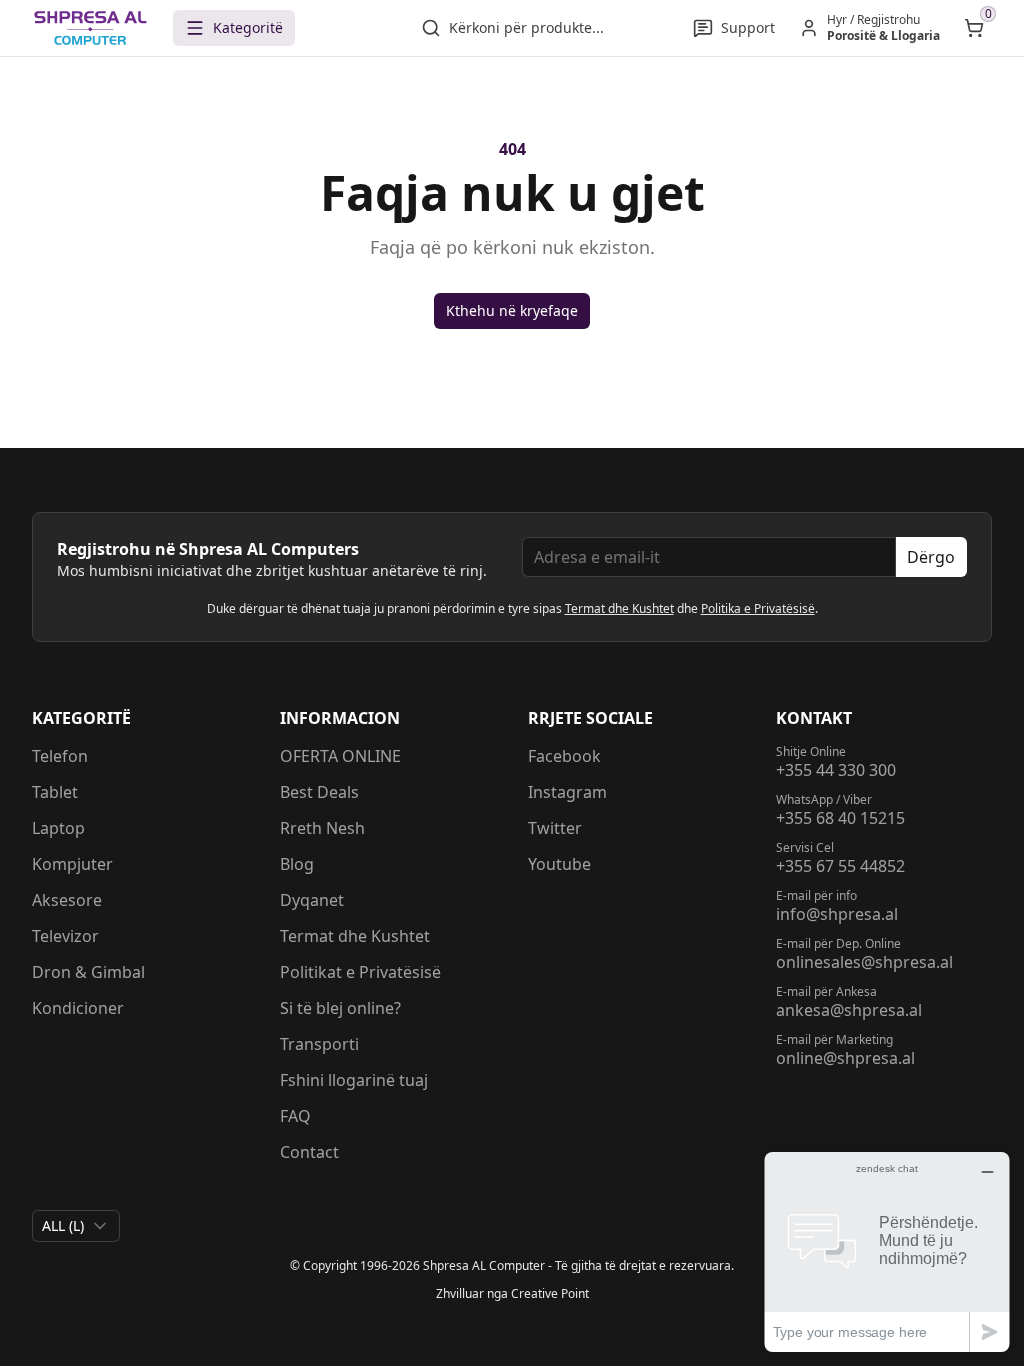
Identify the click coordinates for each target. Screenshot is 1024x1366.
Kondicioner (78, 1008)
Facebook (564, 756)
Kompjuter (72, 864)
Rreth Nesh (322, 828)
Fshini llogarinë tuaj (354, 1080)
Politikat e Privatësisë (360, 972)
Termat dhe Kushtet (619, 608)
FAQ (295, 1116)
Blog (297, 864)
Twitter (555, 828)
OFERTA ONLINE (340, 756)
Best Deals (319, 792)
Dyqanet (312, 900)
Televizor (65, 936)
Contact (309, 1152)
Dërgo (931, 557)
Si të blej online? (340, 1008)
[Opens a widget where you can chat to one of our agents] (887, 1251)
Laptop (58, 828)
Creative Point (550, 1293)
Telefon (60, 756)
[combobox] (76, 1226)
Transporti (319, 1044)
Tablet (55, 792)
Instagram (567, 792)
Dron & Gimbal (88, 972)
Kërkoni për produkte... (526, 27)
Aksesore (67, 900)
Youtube (559, 864)
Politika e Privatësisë (758, 608)
